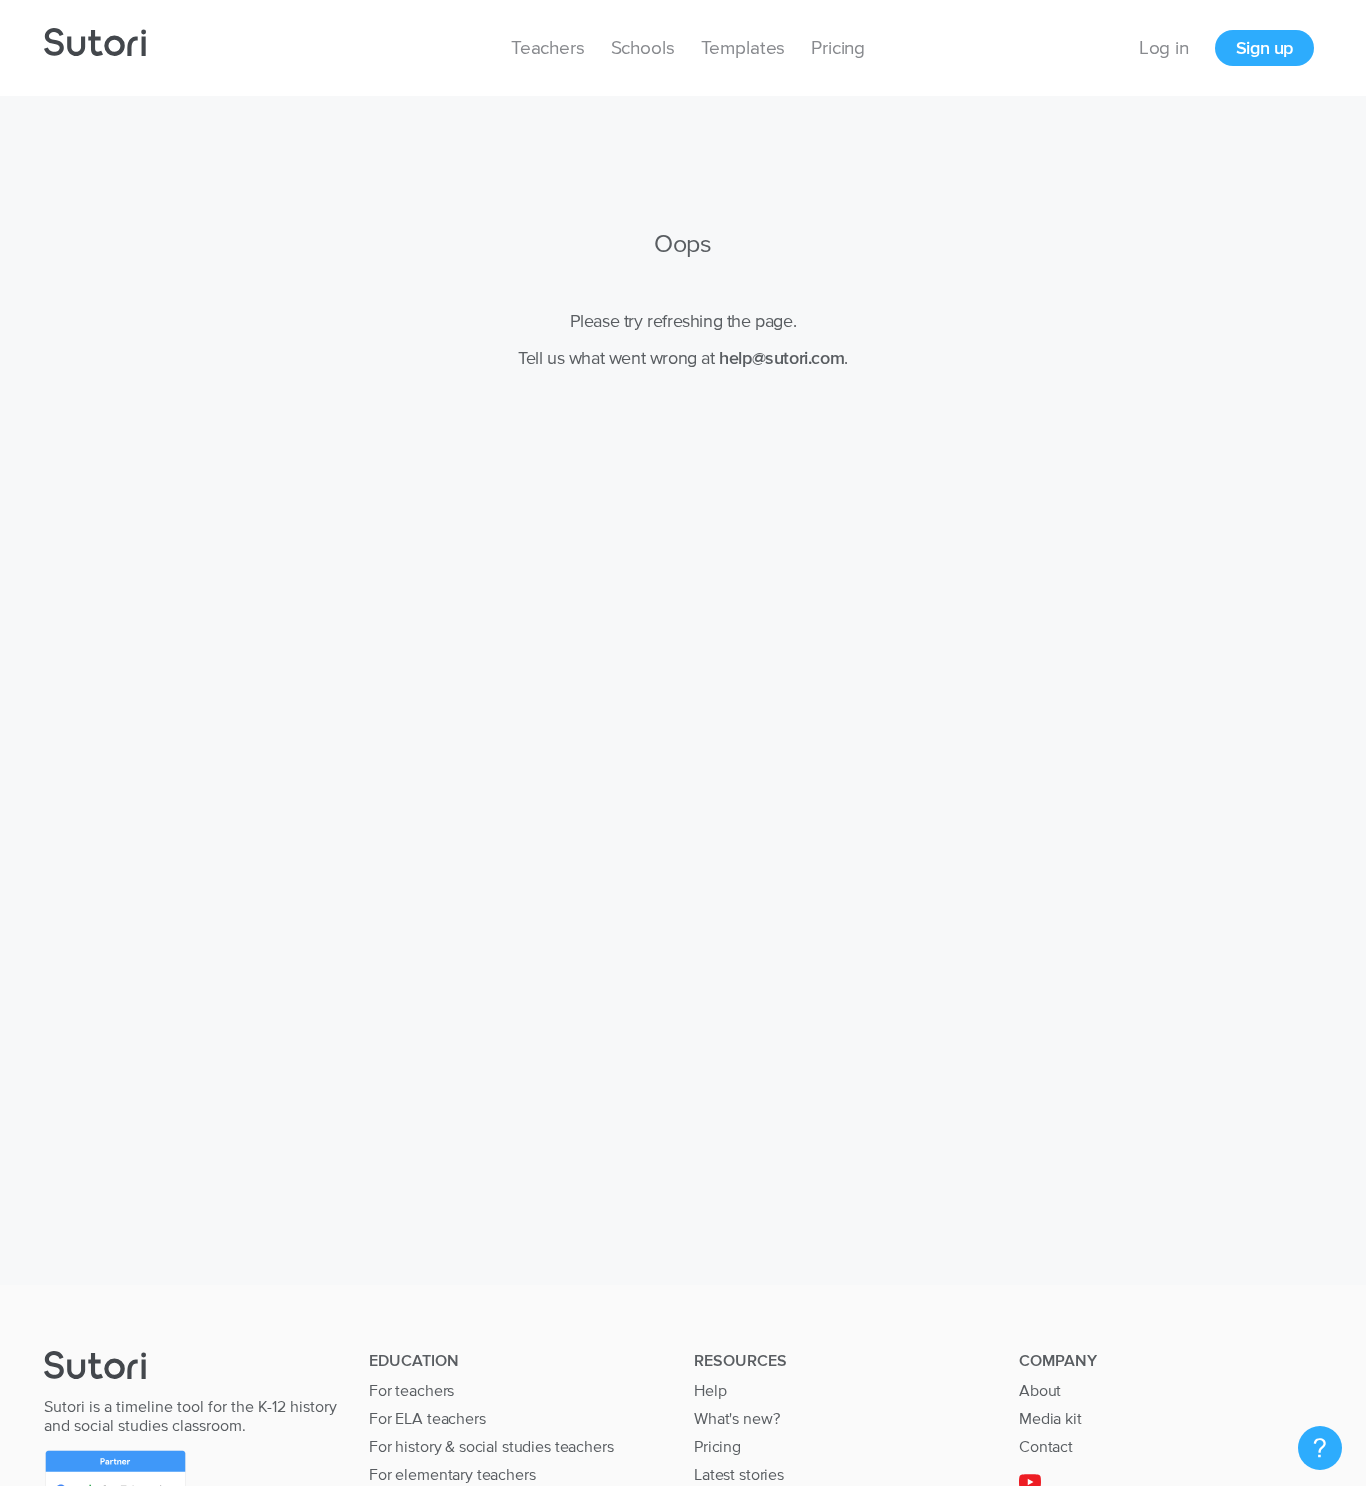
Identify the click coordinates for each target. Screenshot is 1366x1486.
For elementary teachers (452, 1474)
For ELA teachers (427, 1418)
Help (710, 1390)
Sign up (1264, 47)
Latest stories (739, 1474)
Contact (1046, 1446)
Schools (643, 47)
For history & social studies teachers (491, 1446)
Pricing (838, 47)
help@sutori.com (781, 357)
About (1040, 1390)
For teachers (411, 1390)
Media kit (1050, 1418)
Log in (1164, 47)
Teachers (548, 47)
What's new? (736, 1418)
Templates (743, 47)
